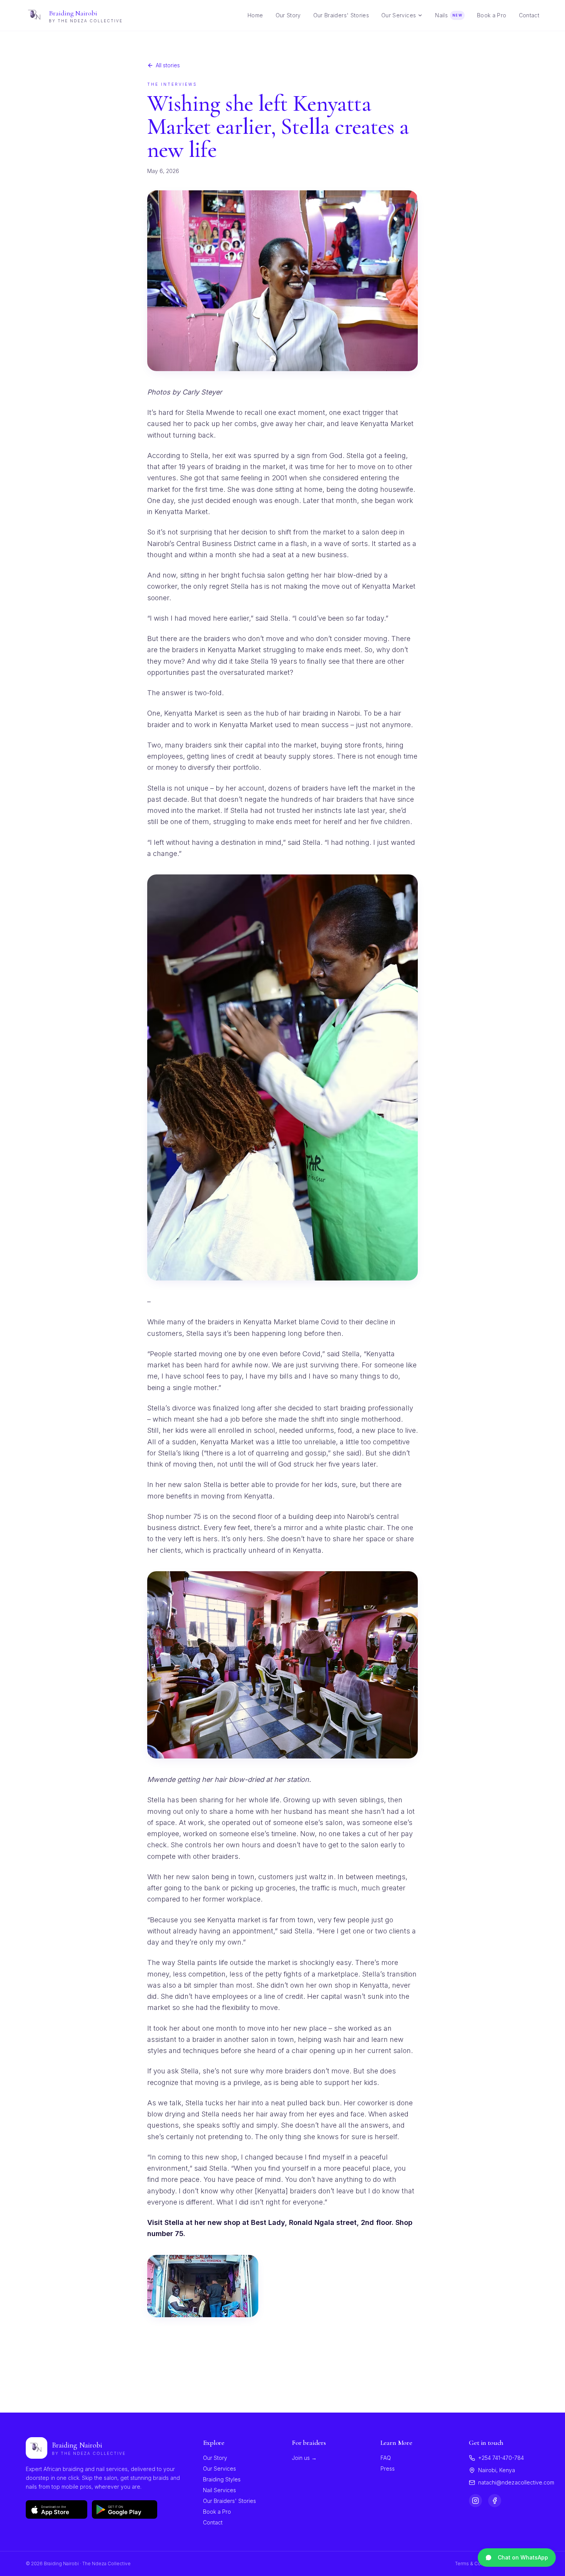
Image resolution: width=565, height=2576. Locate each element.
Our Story (215, 2458)
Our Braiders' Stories (229, 2501)
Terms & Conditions (477, 2564)
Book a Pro (217, 2512)
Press (388, 2469)
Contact (213, 2522)
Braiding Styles (222, 2479)
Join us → (304, 2458)
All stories (168, 65)
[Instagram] (475, 2501)
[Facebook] (495, 2501)
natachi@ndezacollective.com (516, 2482)
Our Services (399, 15)
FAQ (386, 2458)
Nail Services (219, 2490)
